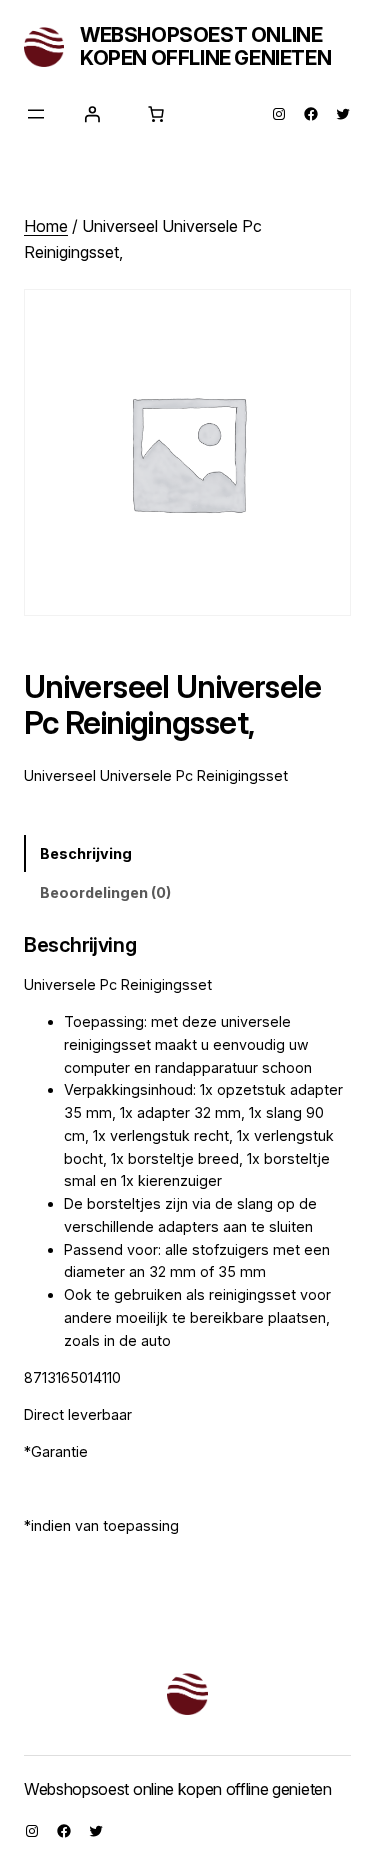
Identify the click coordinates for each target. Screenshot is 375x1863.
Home (46, 226)
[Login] (92, 114)
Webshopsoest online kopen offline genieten (205, 46)
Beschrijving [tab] (86, 853)
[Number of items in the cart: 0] (156, 114)
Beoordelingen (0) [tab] (105, 892)
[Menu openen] (36, 114)
